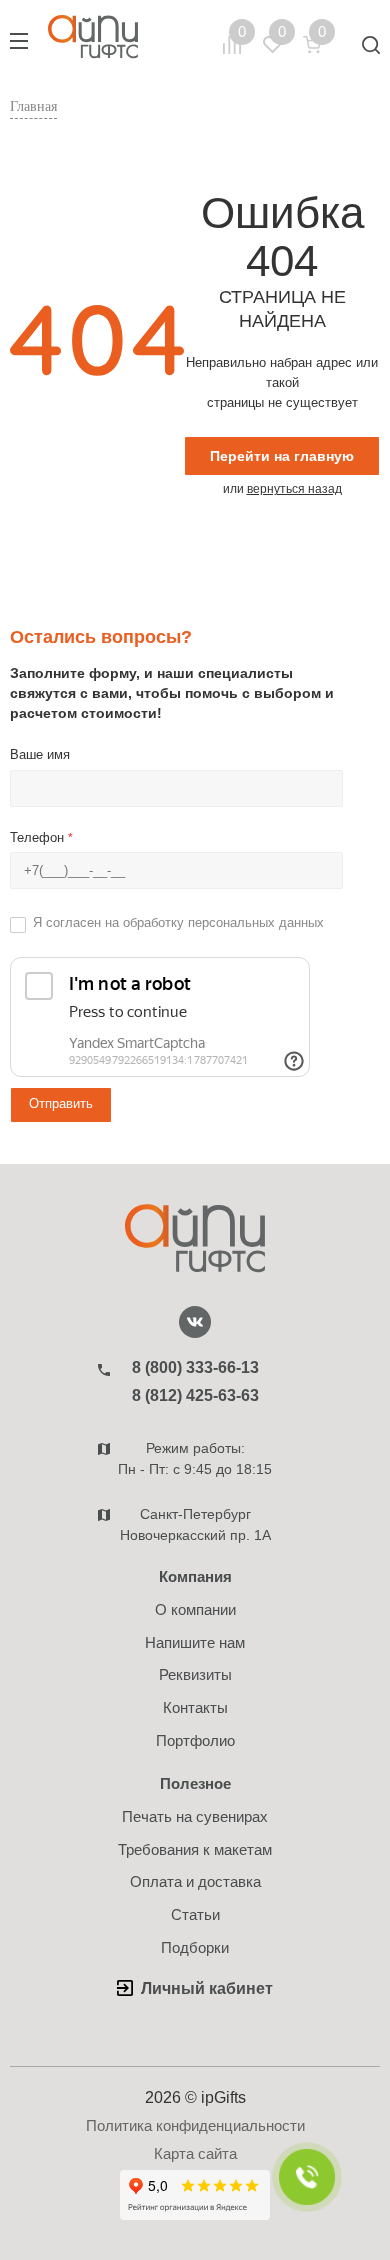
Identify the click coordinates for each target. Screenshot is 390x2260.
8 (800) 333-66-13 (195, 1367)
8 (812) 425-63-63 (195, 1395)
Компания (195, 1576)
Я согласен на (178, 922)
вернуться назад (294, 489)
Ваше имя (40, 754)
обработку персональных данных (223, 922)
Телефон (41, 837)
